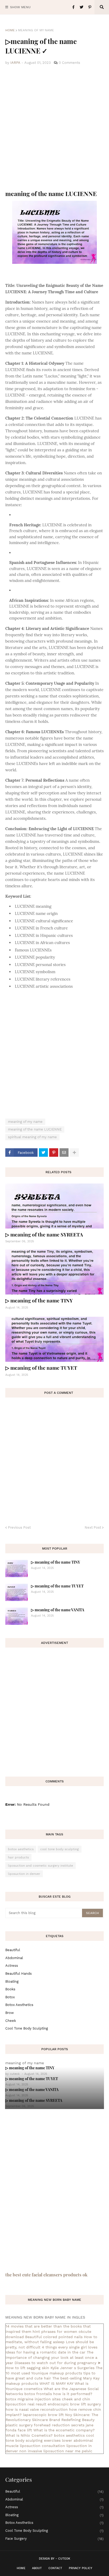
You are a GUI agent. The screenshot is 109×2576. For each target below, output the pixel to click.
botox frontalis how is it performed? (58, 2394)
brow (10, 2013)
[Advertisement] (54, 128)
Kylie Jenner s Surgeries (72, 2368)
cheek (11, 2021)
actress (12, 1966)
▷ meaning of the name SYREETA (44, 1234)
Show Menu (20, 7)
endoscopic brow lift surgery (74, 2404)
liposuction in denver (24, 1874)
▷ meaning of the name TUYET (41, 1368)
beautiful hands (19, 1974)
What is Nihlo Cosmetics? (29, 2435)
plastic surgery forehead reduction (38, 2425)
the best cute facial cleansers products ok (46, 2275)
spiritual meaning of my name (32, 1137)
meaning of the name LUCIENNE (35, 1129)
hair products (18, 1857)
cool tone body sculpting (60, 1849)
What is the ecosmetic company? (64, 2430)
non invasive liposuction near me (50, 2451)
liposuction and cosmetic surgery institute (40, 1866)
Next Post (93, 1527)
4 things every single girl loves (70, 2347)
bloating (12, 1981)
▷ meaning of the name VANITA (58, 1610)
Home (10, 30)
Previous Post (19, 1527)
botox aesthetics (21, 1849)
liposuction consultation (42, 2446)
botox (10, 1997)
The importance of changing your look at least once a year (51, 2357)
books (10, 1989)
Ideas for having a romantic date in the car (46, 2352)
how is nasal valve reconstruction (37, 2409)
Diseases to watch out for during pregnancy (55, 2363)
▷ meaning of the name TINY (39, 1300)
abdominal (14, 1958)
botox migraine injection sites (33, 2399)
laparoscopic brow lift (43, 2415)
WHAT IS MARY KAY (56, 2383)
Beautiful (13, 1950)
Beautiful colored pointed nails (54, 2337)
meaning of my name (36, 30)
